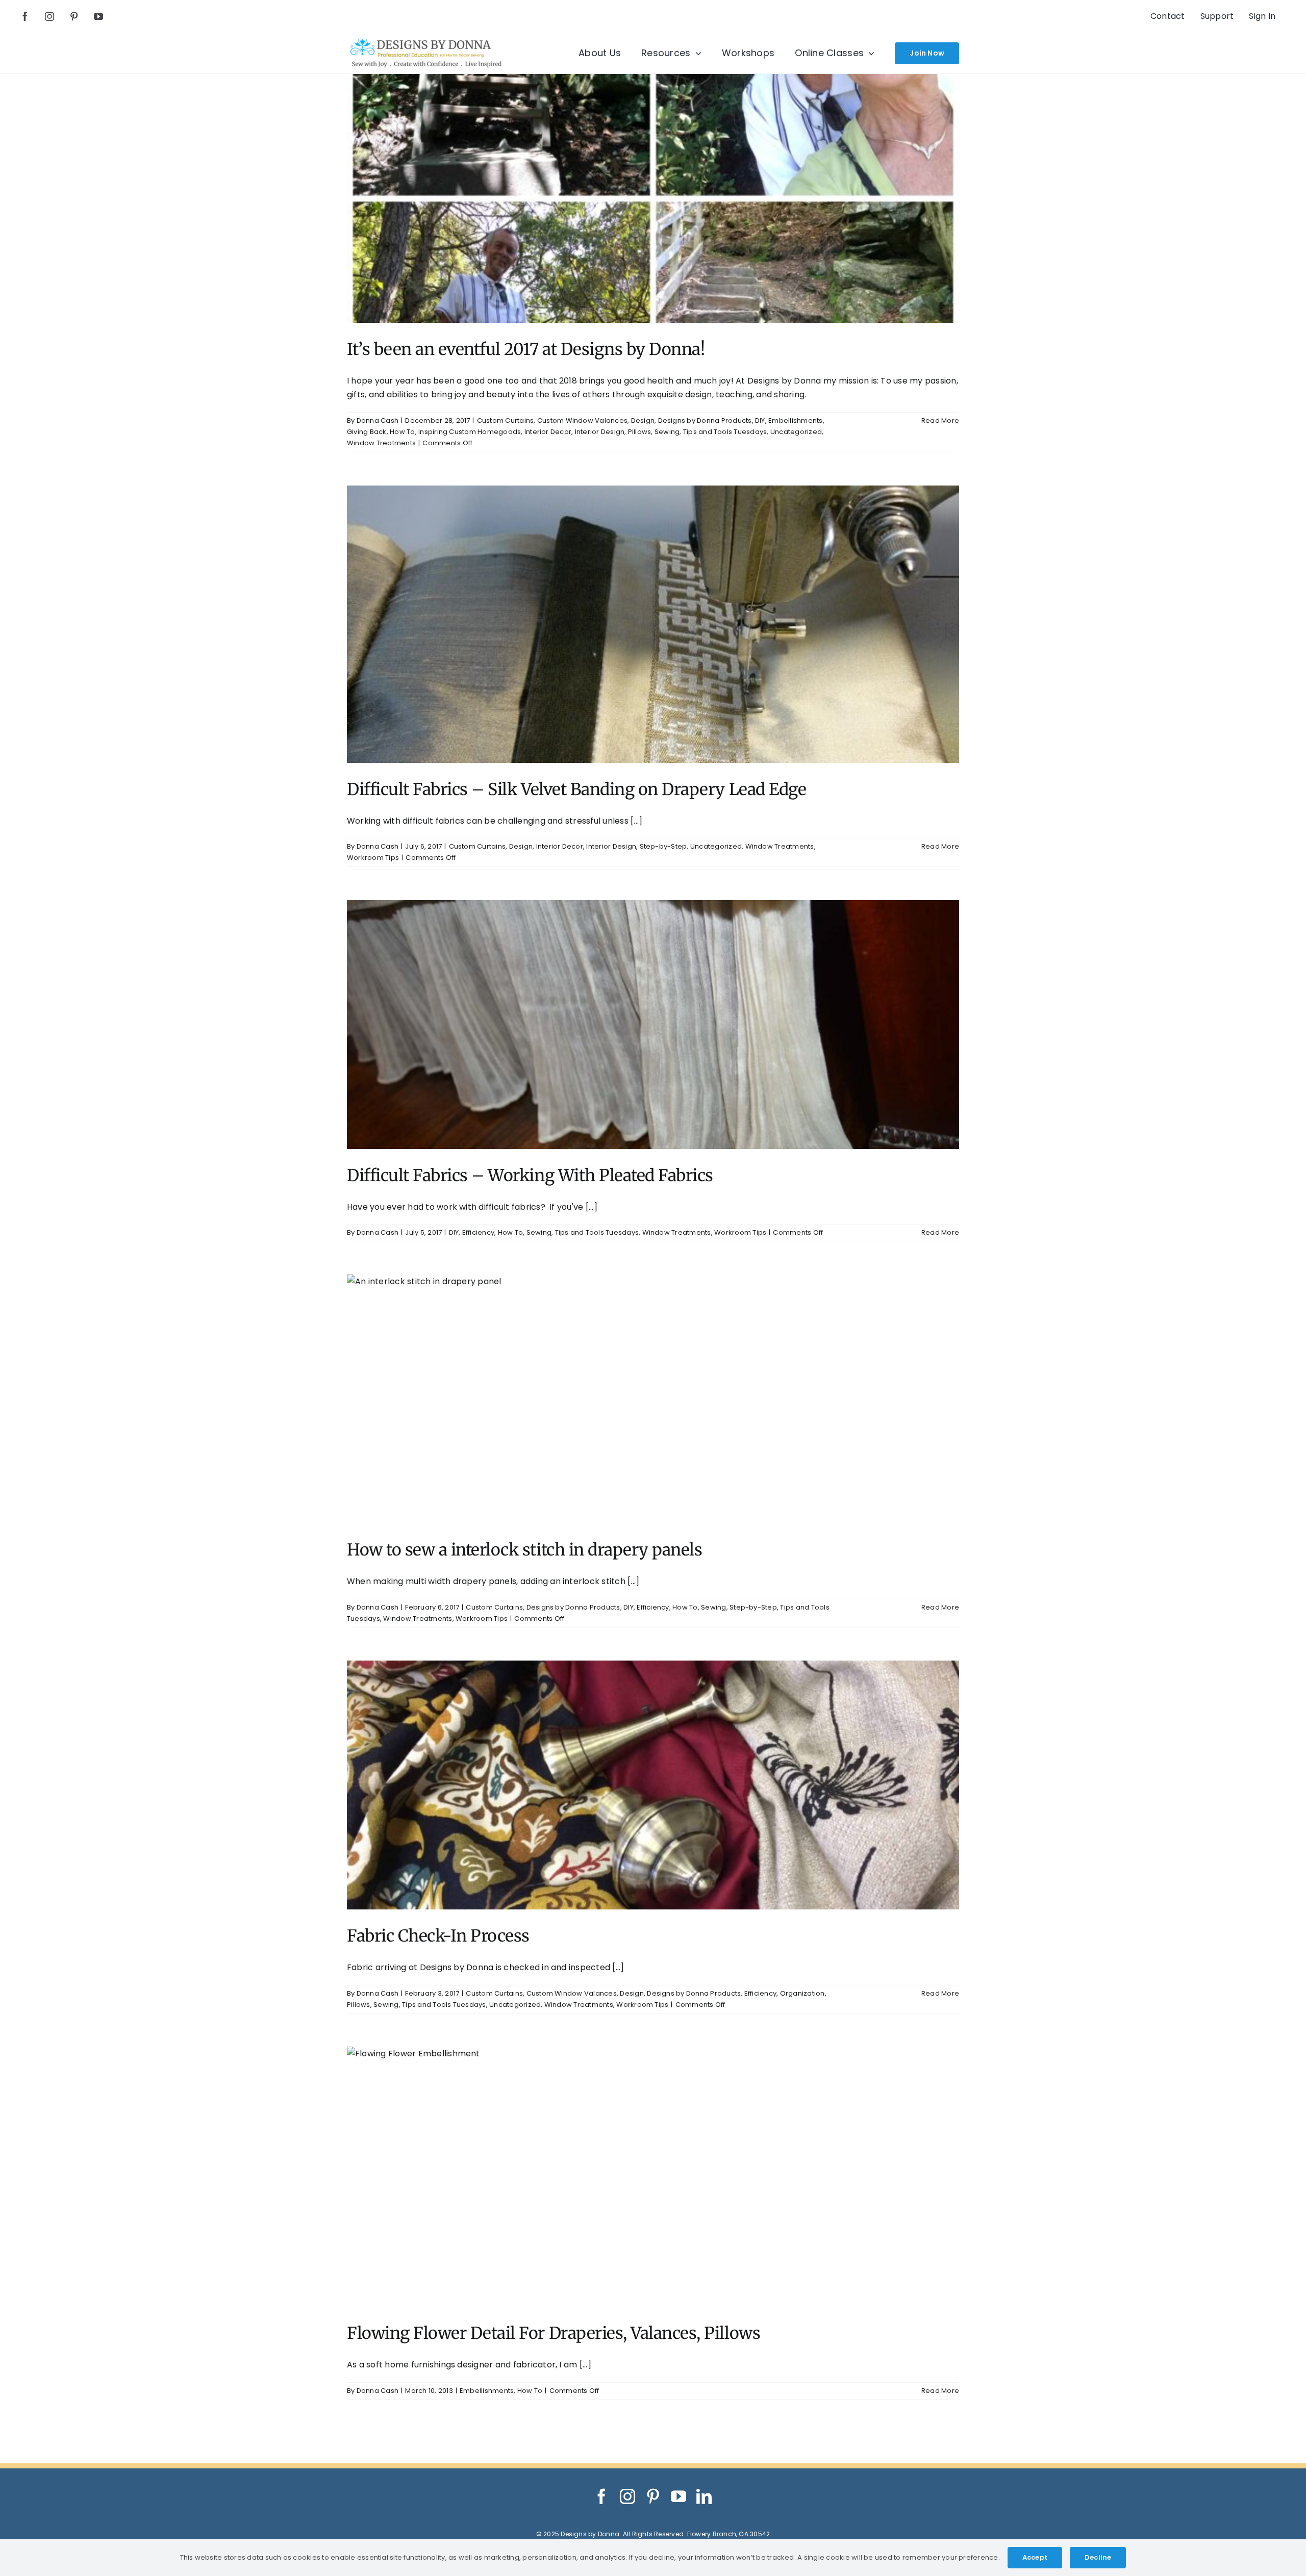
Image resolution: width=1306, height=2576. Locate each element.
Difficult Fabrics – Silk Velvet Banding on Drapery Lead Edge (576, 789)
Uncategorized (796, 432)
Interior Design (600, 432)
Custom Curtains (506, 420)
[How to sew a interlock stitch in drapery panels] (653, 1399)
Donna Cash (378, 420)
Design (643, 420)
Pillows (640, 432)
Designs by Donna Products (705, 420)
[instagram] (49, 16)
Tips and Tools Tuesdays (725, 432)
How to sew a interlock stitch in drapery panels (524, 1550)
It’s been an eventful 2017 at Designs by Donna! (526, 349)
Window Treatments (381, 443)
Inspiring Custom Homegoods (470, 432)
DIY (760, 420)
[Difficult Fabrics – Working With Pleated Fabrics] (653, 1025)
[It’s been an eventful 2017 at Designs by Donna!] (653, 198)
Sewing (667, 432)
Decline (1098, 2557)
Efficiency (478, 1232)
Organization (802, 1993)
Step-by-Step (663, 846)
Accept (1035, 2557)
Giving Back (367, 432)
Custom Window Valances (582, 420)
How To (402, 432)
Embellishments (795, 420)
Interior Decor (548, 432)
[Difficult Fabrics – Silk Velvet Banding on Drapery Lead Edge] (653, 624)
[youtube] (98, 16)
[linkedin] (704, 2496)
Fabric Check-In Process (438, 1936)
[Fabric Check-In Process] (653, 1785)
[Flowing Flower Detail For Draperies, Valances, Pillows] (653, 2177)
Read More (940, 420)
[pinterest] (74, 16)
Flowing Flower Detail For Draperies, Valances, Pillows (554, 2333)
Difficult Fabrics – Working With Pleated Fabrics (530, 1176)
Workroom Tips (373, 858)
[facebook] (25, 16)
